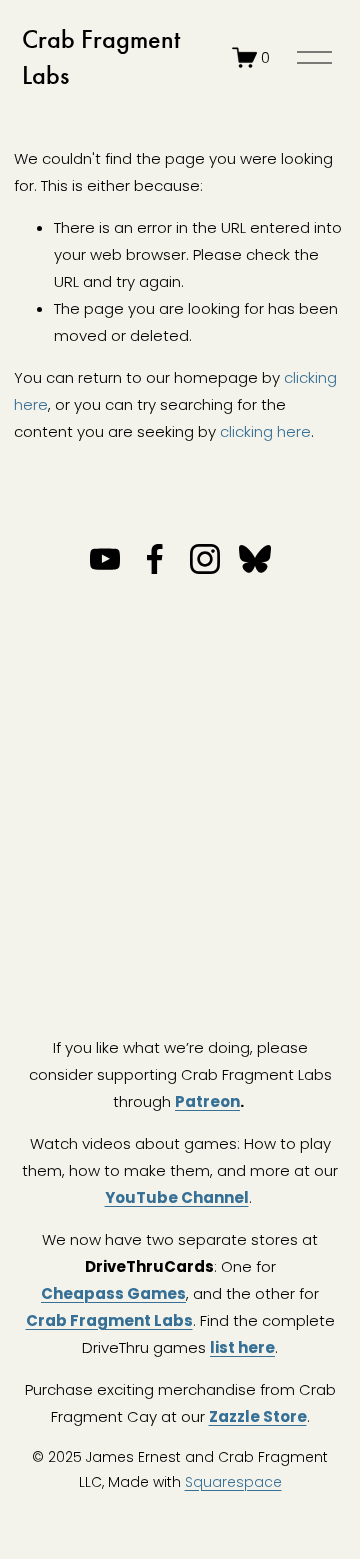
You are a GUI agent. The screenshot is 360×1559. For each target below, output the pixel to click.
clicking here (265, 431)
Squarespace (233, 1482)
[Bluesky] (255, 559)
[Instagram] (205, 559)
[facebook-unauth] (155, 559)
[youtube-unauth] (105, 559)
